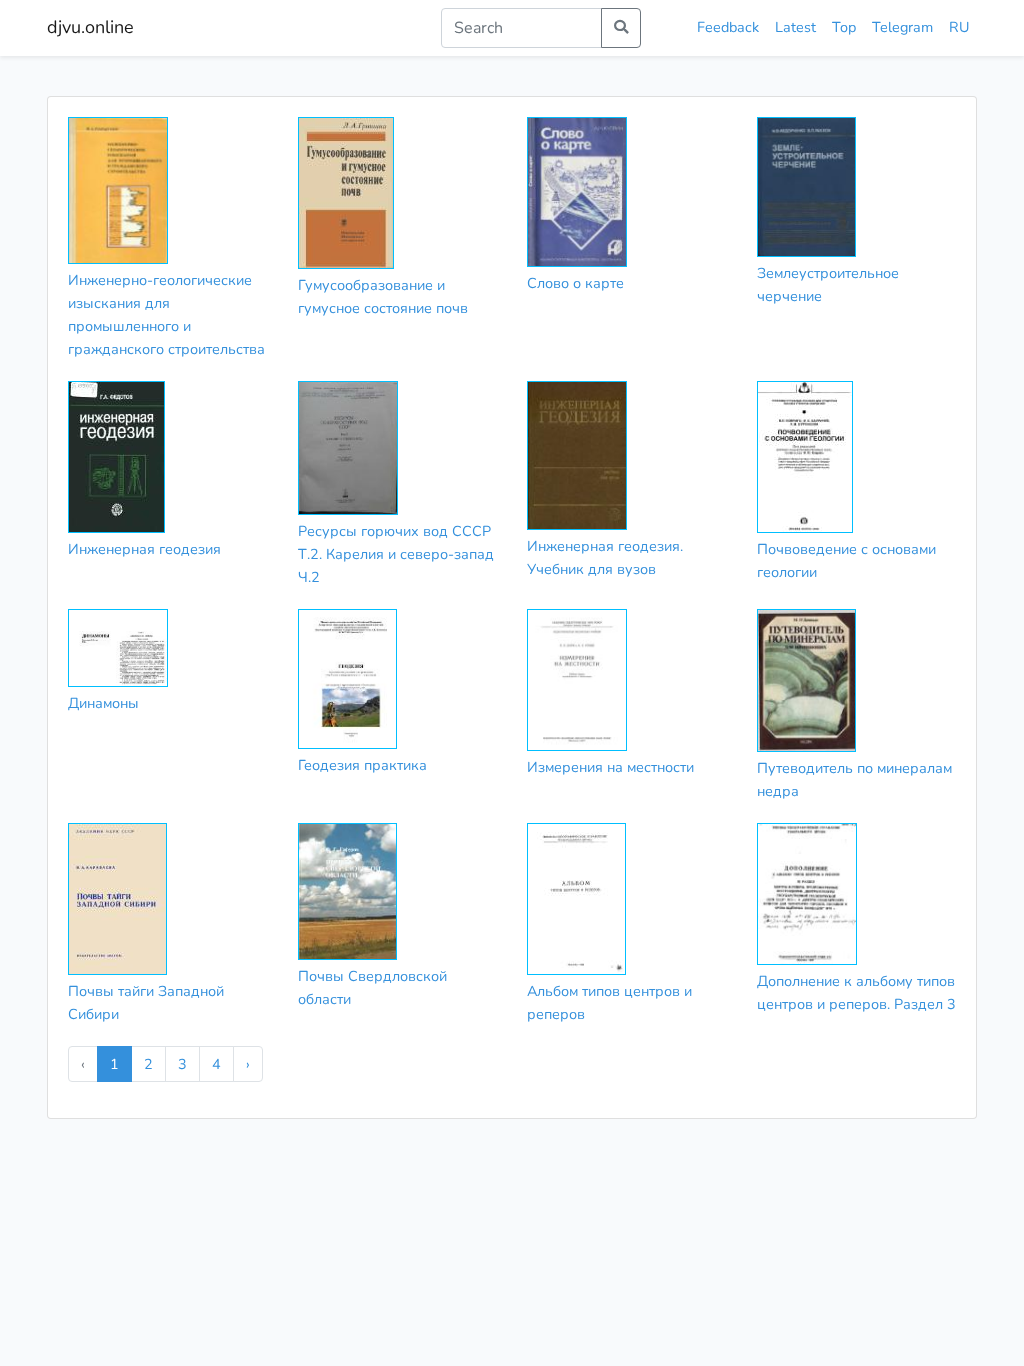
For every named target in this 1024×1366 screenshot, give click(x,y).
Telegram (902, 27)
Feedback (728, 27)
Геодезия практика (362, 765)
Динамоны (103, 703)
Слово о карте (575, 283)
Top (844, 27)
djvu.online (90, 27)
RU (959, 27)
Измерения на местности (610, 767)
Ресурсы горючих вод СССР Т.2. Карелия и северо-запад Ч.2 (396, 554)
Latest (795, 27)
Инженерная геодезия (144, 549)
